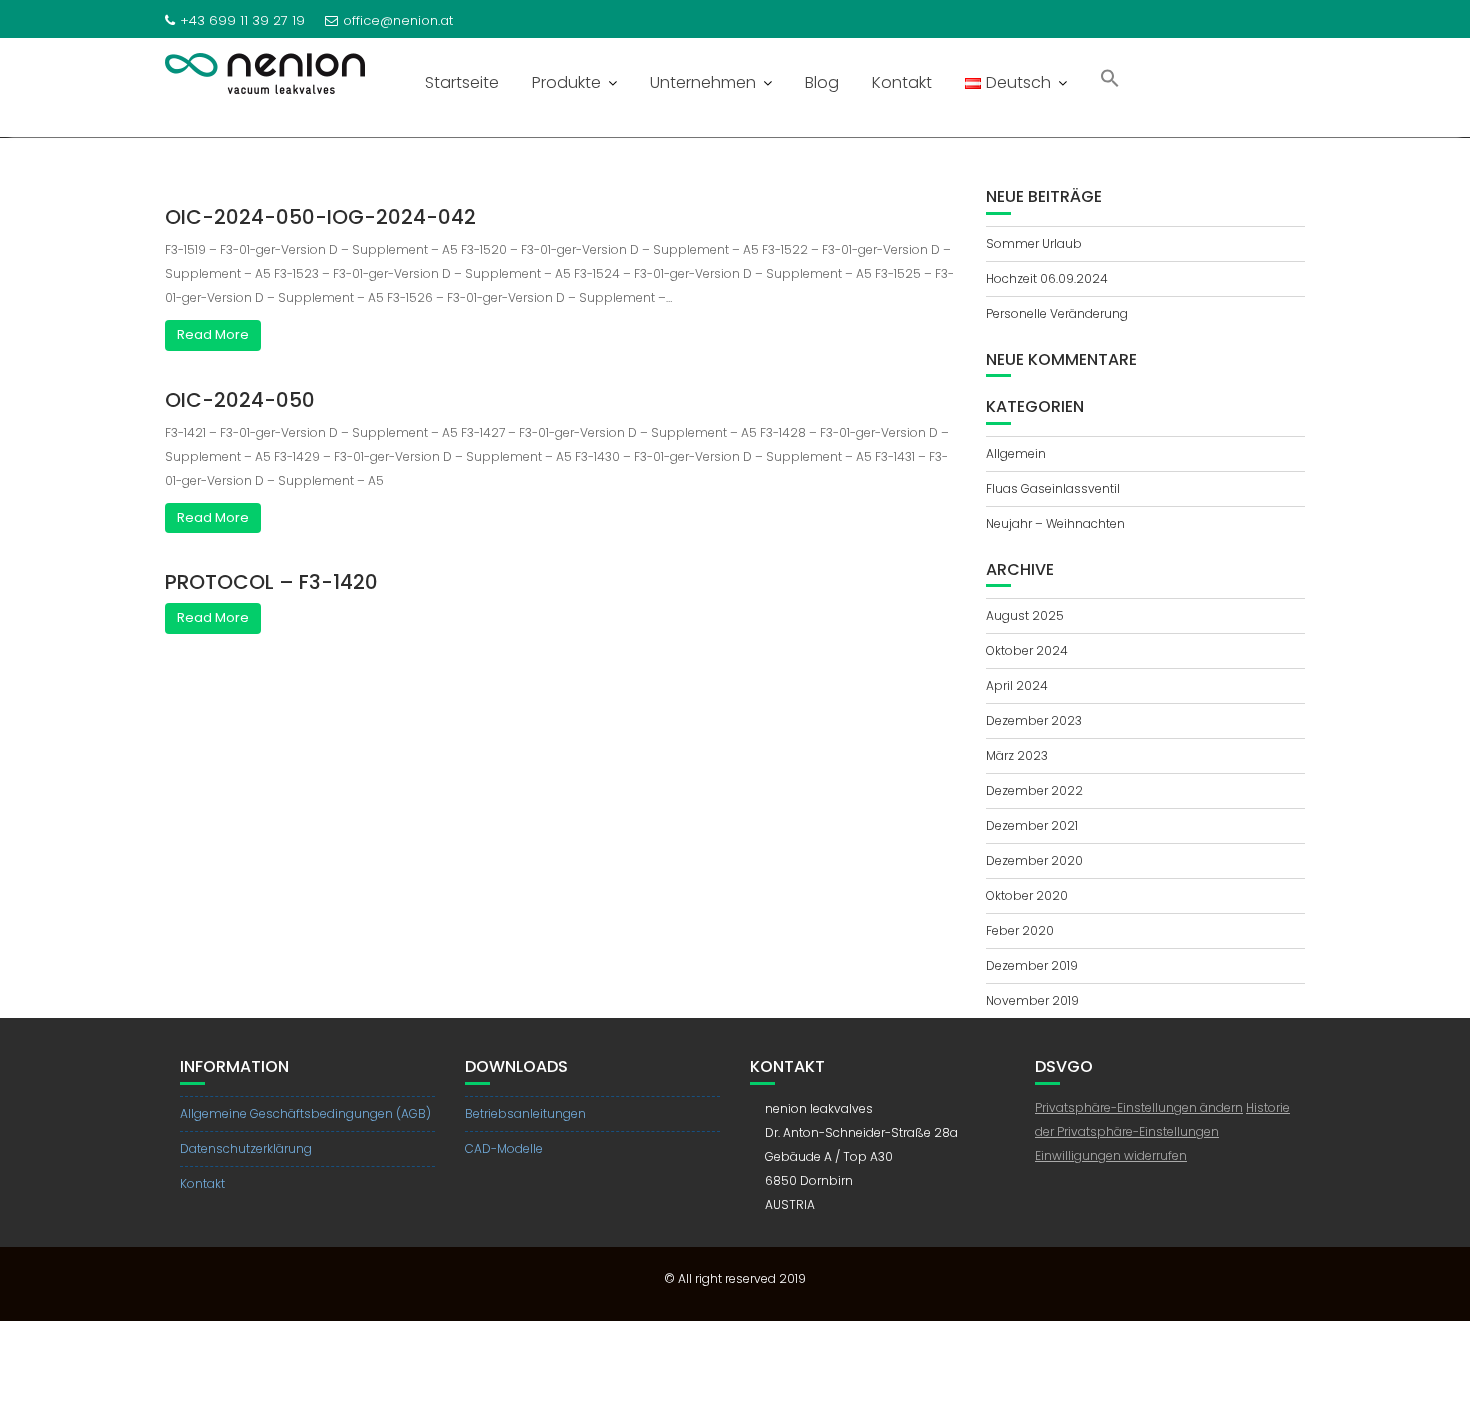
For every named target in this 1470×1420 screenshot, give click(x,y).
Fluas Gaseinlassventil (1053, 488)
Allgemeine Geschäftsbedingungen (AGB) (305, 1113)
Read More (213, 334)
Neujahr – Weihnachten (1055, 523)
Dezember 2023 (1034, 720)
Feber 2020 (1020, 930)
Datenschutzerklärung (246, 1148)
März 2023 (1017, 755)
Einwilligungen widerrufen (1111, 1155)
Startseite (462, 82)
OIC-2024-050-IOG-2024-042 (320, 217)
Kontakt (902, 82)
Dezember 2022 (1034, 790)
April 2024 (1017, 685)
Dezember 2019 (1032, 965)
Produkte (566, 82)
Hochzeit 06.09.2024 (1047, 278)
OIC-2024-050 (240, 400)
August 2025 (1025, 615)
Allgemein (1016, 453)
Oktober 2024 (1027, 650)
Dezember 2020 (1034, 860)
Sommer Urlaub (1034, 243)
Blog (822, 82)
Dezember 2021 (1032, 825)
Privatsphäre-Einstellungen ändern (1139, 1107)
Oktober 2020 (1027, 895)
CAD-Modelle (504, 1148)
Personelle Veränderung (1057, 313)
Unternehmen (703, 82)
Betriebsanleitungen (525, 1113)
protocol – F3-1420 (271, 582)
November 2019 (1032, 1000)
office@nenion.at (398, 20)
